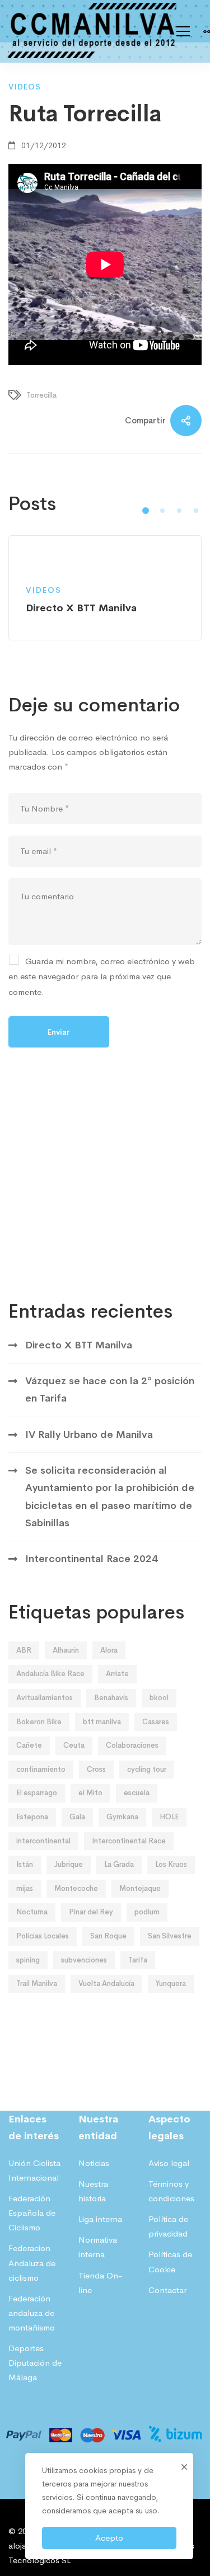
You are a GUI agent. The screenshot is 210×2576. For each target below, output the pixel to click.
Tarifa (138, 1960)
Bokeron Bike (39, 1722)
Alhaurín (66, 1650)
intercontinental (43, 1841)
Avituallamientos (45, 1698)
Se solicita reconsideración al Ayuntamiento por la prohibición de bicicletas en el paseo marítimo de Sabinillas (110, 1497)
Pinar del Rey (91, 1912)
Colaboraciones (132, 1745)
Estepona (32, 1817)
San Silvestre (170, 1936)
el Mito (90, 1793)
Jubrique (69, 1864)
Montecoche (76, 1888)
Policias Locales (43, 1936)
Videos (25, 87)
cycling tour (147, 1769)
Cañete (29, 1745)
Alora (109, 1650)
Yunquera (171, 1983)
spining (28, 1960)
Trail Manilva (37, 1983)
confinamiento (41, 1769)
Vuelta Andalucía (106, 1983)
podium (147, 1912)
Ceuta (74, 1745)
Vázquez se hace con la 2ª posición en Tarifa (110, 1390)
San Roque (108, 1936)
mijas (25, 1888)
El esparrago (37, 1793)
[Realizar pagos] (105, 2420)
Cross (96, 1769)
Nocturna (32, 1912)
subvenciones (84, 1960)
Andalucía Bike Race (50, 1674)
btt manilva (102, 1722)
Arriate (117, 1674)
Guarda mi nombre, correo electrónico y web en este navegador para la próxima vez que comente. (102, 976)
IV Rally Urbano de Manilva (89, 1435)
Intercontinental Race (129, 1841)
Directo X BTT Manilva (79, 1345)
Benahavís (111, 1698)
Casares (156, 1722)
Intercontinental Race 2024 (92, 1559)
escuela (137, 1793)
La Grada (119, 1864)
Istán (25, 1864)
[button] (146, 511)
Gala (77, 1817)
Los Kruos (171, 1864)
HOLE (169, 1817)
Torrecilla (41, 395)
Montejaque (140, 1888)
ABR (24, 1650)
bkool (159, 1698)
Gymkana (122, 1817)
